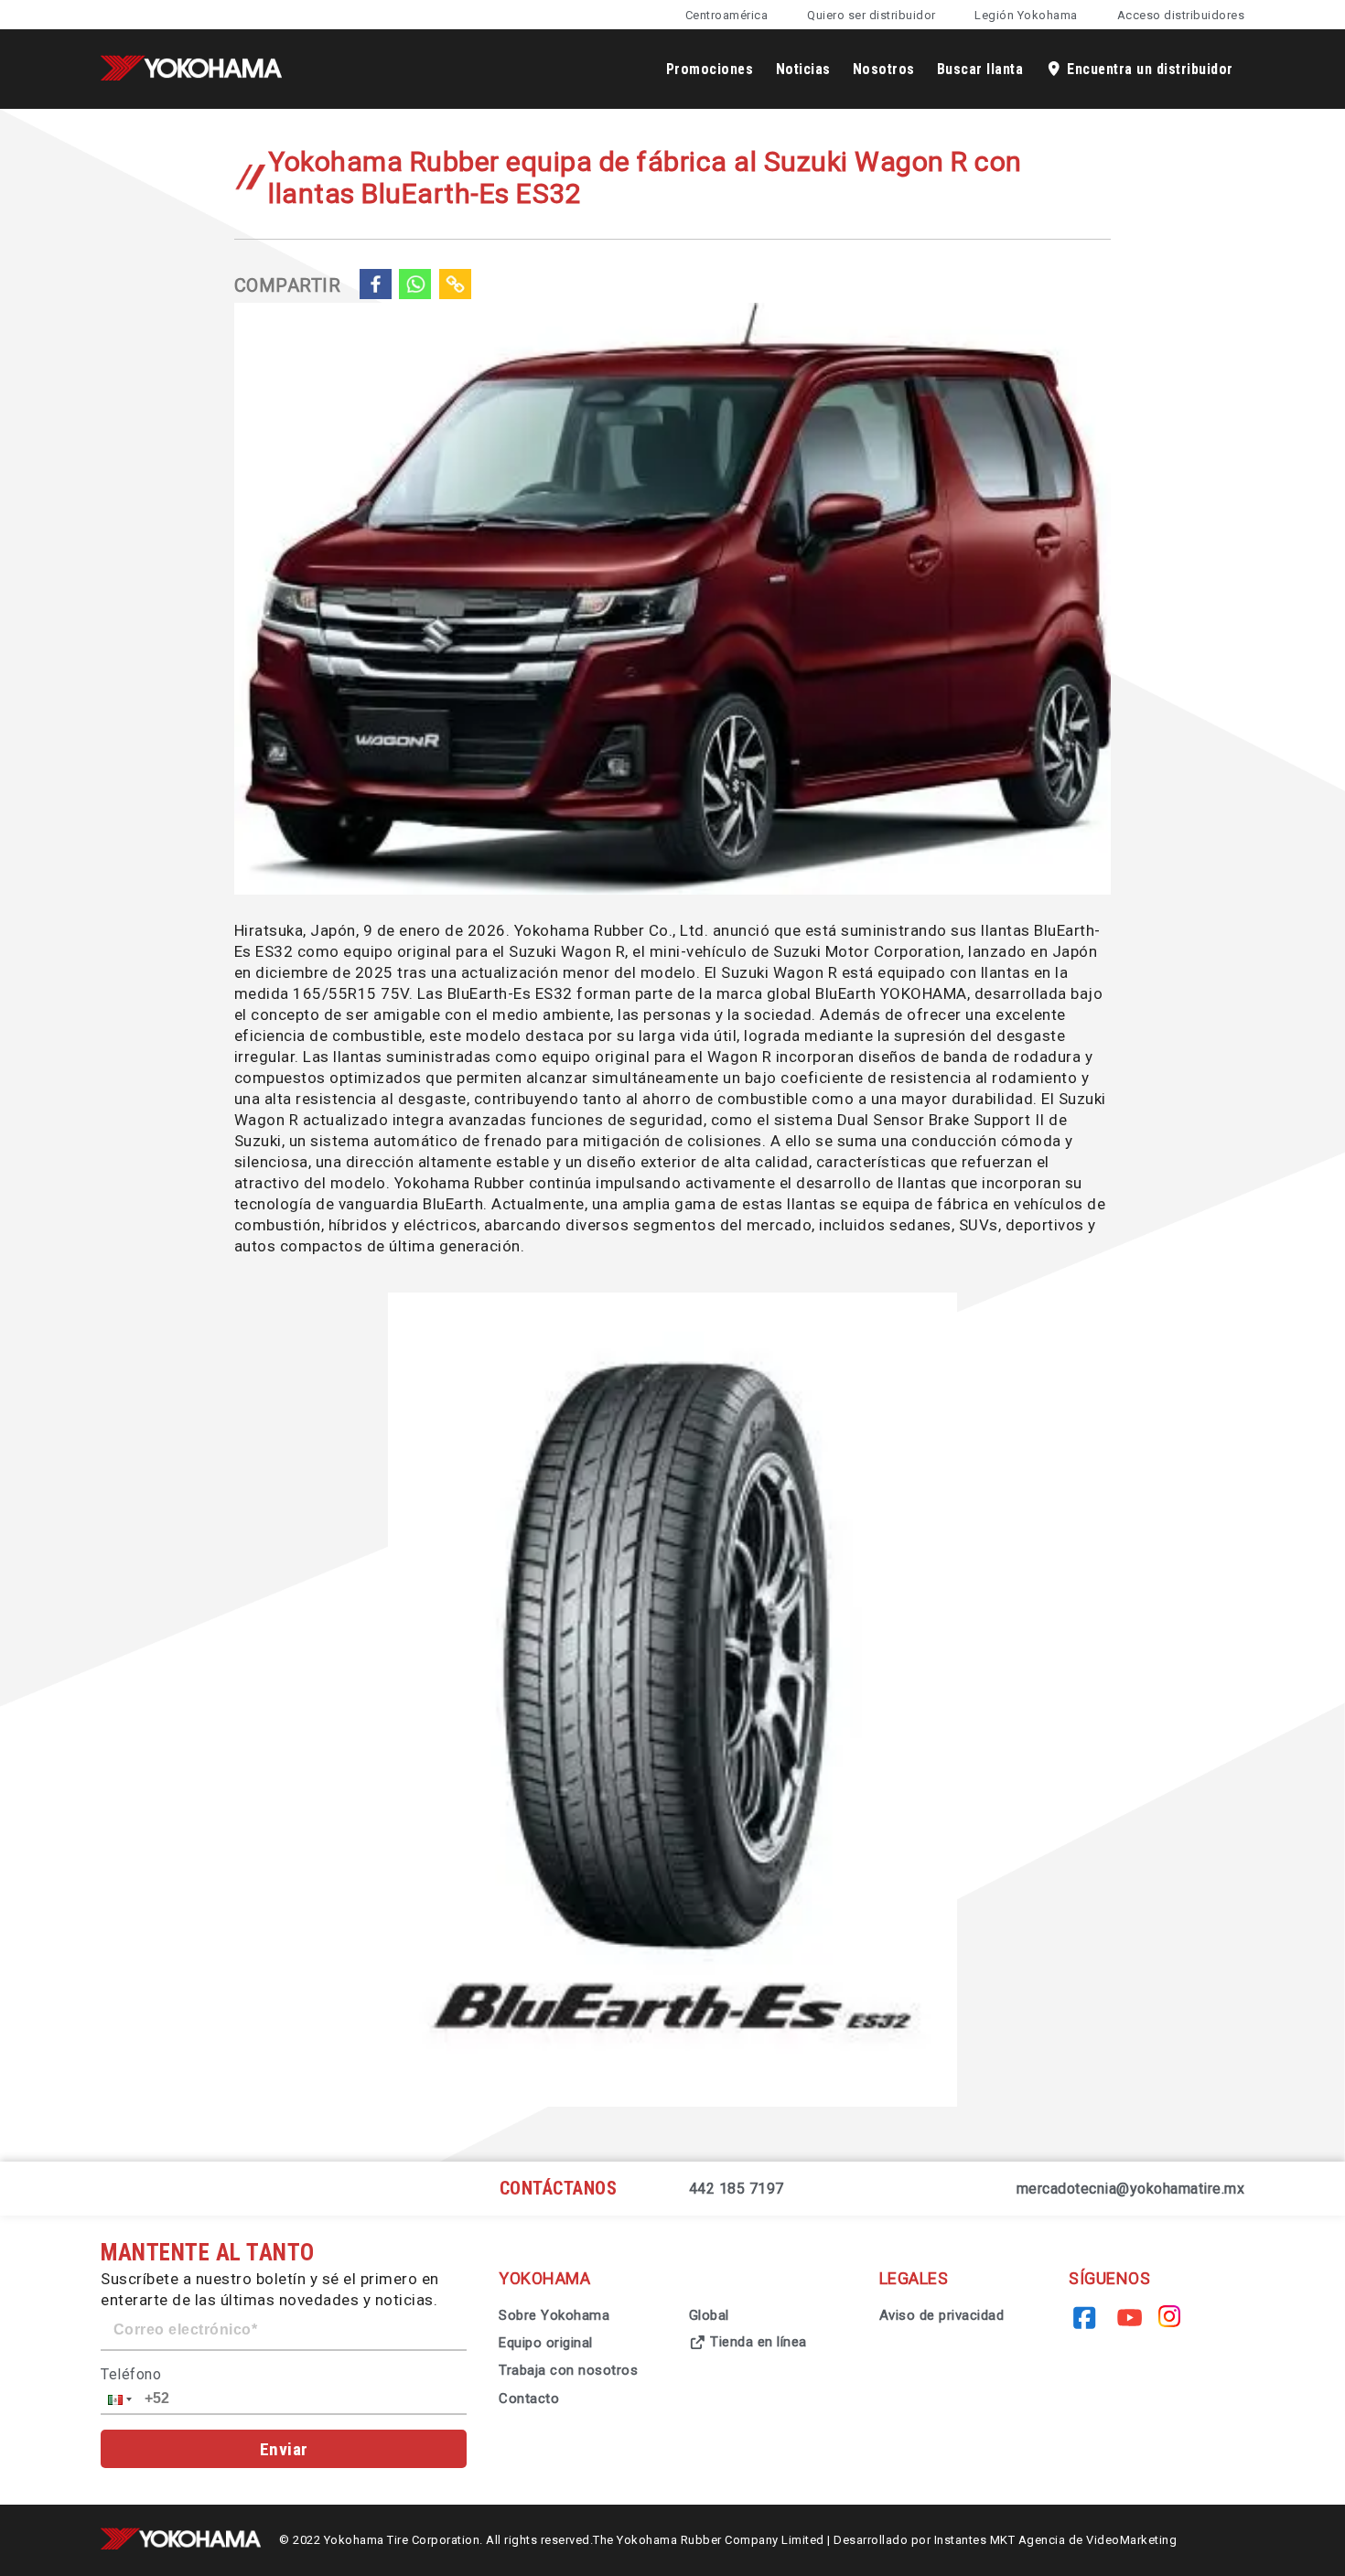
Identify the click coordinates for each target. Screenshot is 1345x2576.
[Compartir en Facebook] (375, 286)
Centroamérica (727, 15)
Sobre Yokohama (554, 2315)
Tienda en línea (757, 2342)
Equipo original (546, 2343)
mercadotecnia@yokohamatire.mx (1131, 2189)
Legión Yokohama (1026, 15)
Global (709, 2315)
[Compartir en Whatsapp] (415, 286)
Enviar (284, 2449)
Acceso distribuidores (1181, 15)
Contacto (529, 2399)
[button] (118, 2399)
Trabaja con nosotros (568, 2370)
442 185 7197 (737, 2189)
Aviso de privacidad (942, 2315)
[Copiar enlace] (456, 286)
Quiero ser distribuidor (872, 15)
